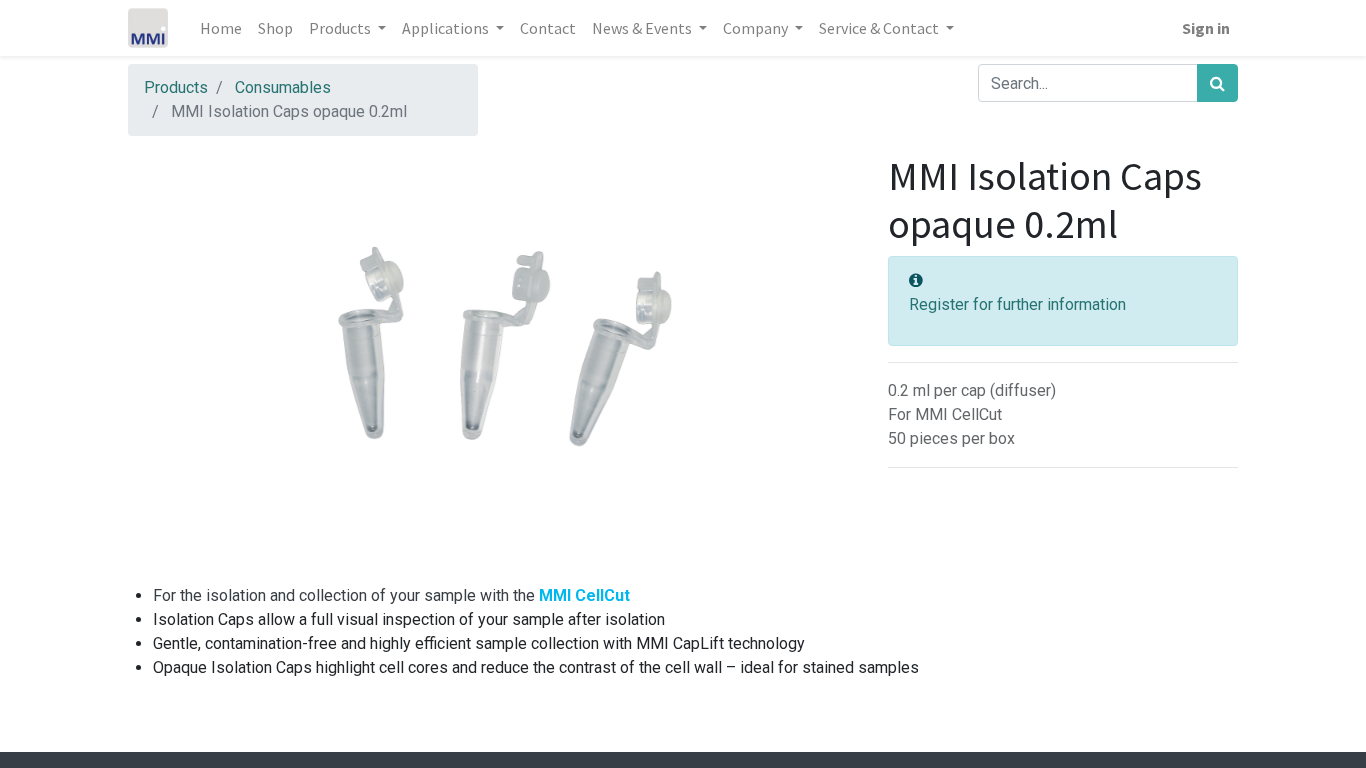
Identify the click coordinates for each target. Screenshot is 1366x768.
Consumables (283, 87)
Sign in (1206, 28)
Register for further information (1017, 304)
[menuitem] (221, 28)
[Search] (1217, 83)
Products (176, 87)
